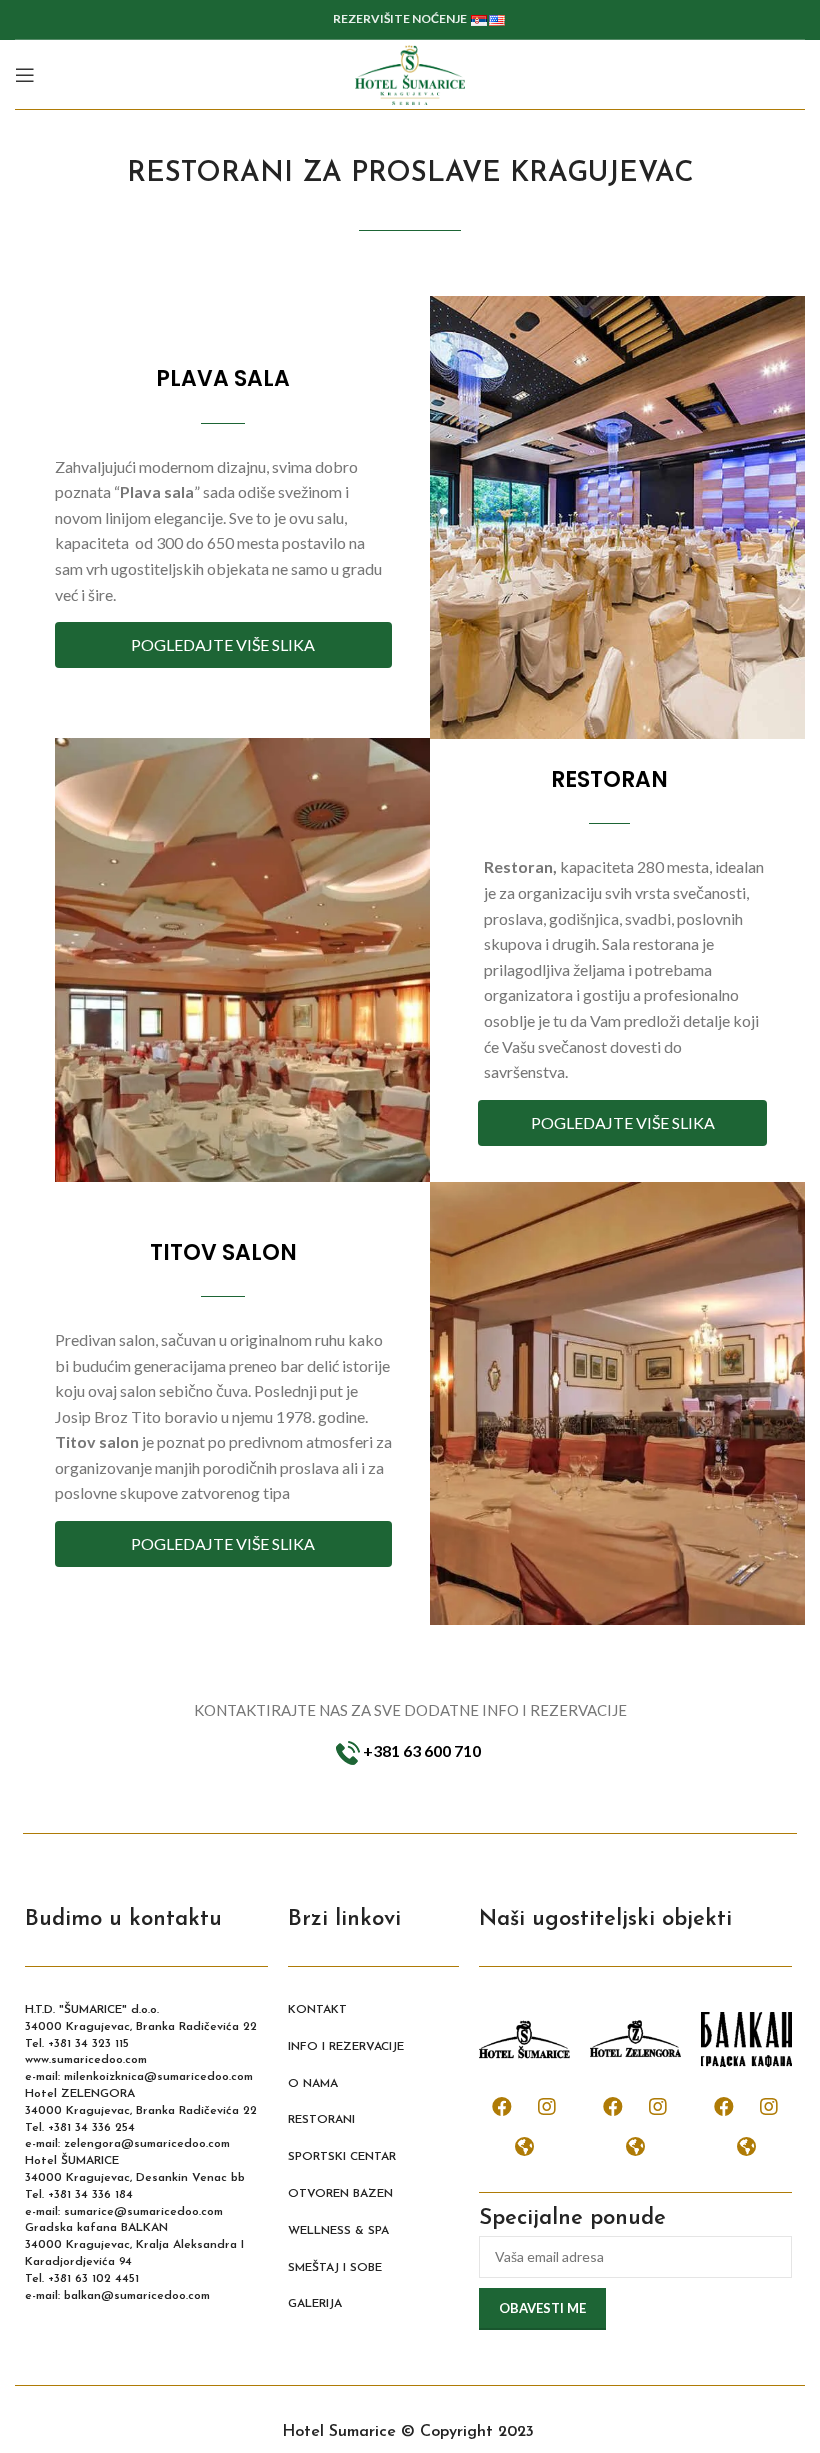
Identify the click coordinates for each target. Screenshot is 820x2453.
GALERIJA (315, 2304)
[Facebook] (502, 2107)
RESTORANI (321, 2120)
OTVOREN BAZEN (340, 2194)
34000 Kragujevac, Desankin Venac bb (135, 2178)
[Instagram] (547, 2107)
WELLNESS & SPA (338, 2231)
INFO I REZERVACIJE (346, 2047)
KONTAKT (317, 2010)
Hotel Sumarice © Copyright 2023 (410, 2432)
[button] (224, 645)
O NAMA (313, 2084)
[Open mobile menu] (25, 75)
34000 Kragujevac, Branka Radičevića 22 (141, 2027)
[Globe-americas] (525, 2147)
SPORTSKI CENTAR (342, 2157)
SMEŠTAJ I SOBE (335, 2268)
